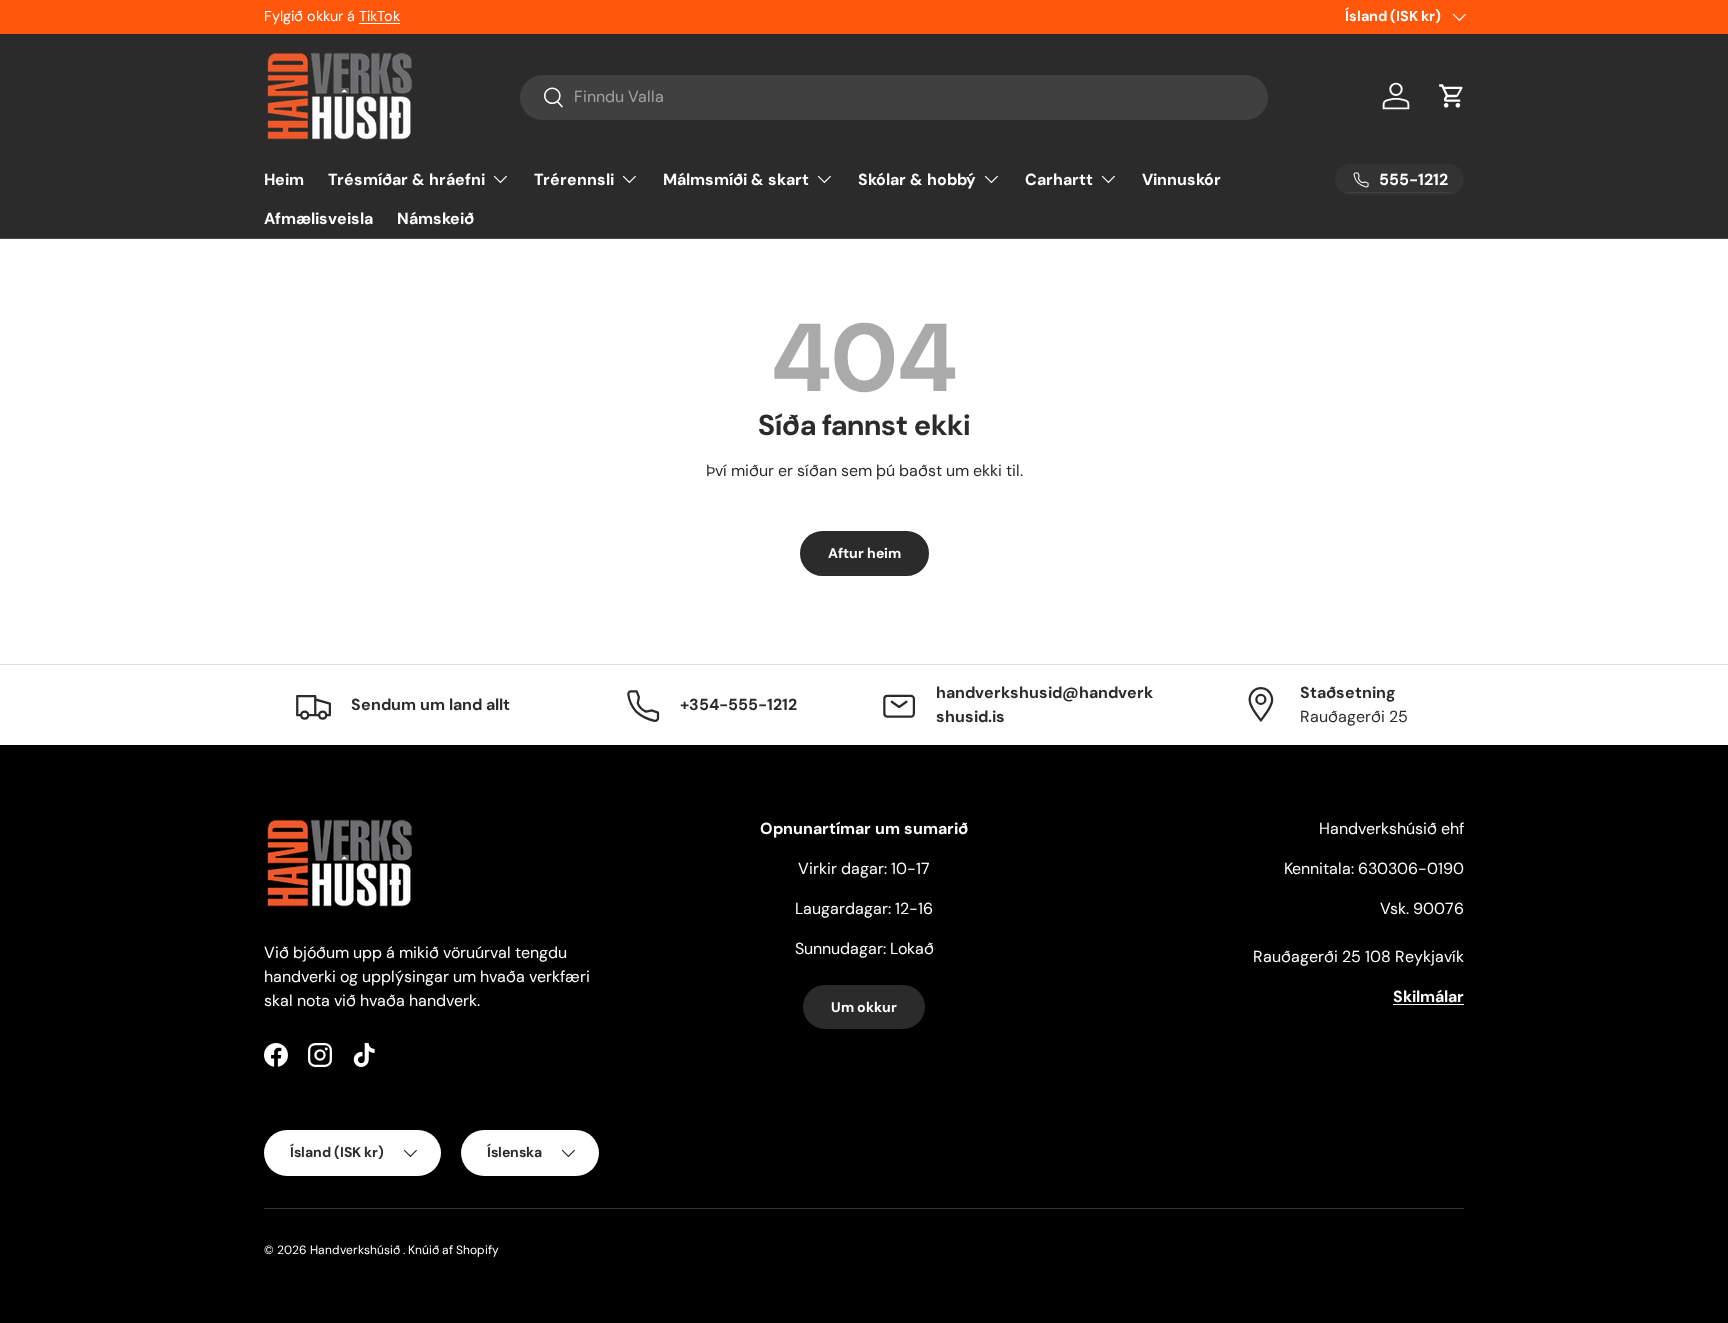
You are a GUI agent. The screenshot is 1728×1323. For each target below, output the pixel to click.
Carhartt (1059, 178)
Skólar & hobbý (917, 178)
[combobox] (894, 96)
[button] (1452, 96)
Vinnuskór (1181, 178)
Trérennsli (574, 178)
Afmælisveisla (318, 218)
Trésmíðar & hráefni (406, 178)
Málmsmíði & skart (736, 178)
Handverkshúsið (355, 1250)
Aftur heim (864, 553)
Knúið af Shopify (453, 1250)
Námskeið (435, 218)
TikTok (379, 16)
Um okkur (864, 1007)
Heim (284, 178)
